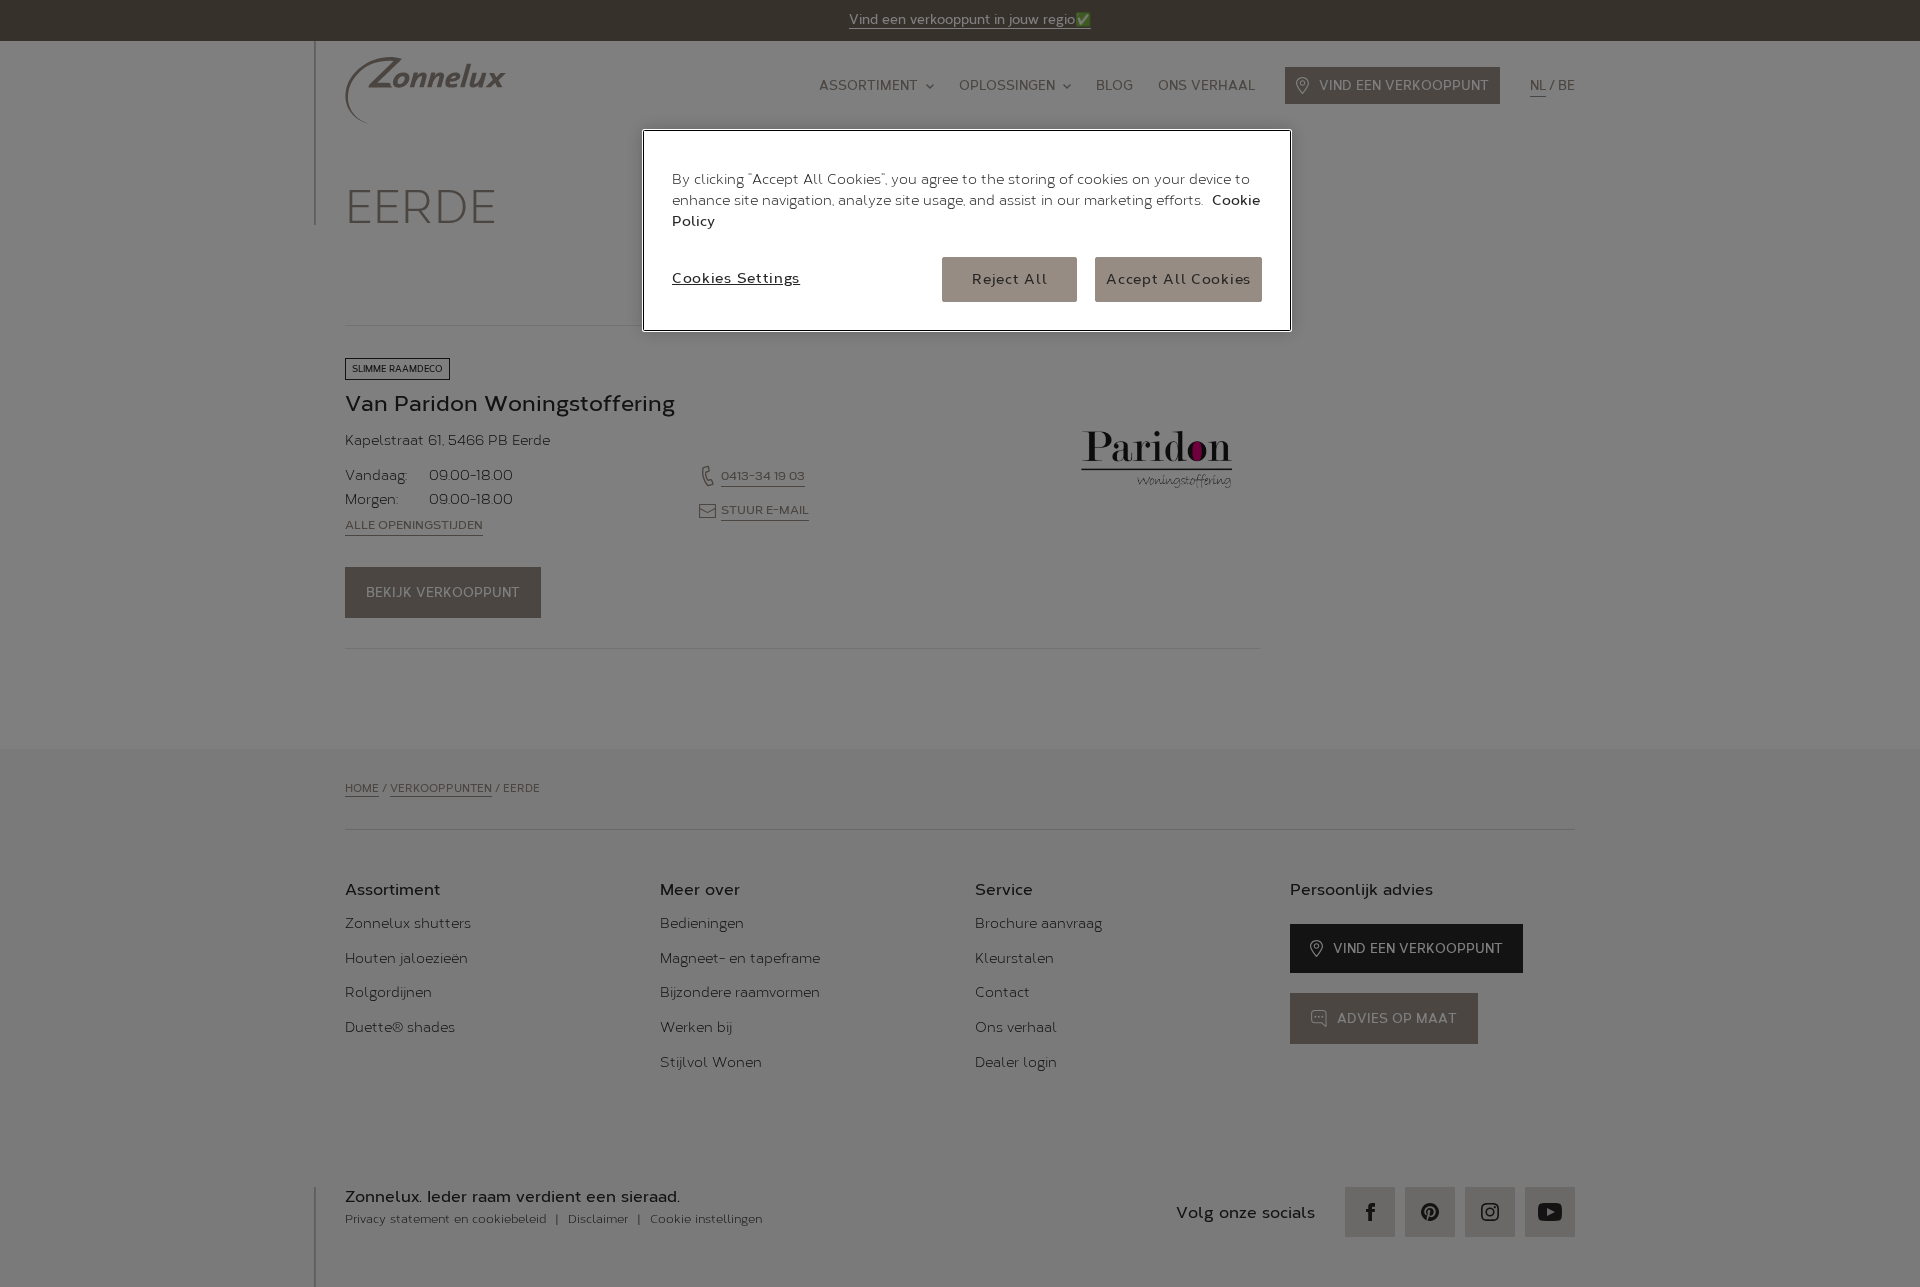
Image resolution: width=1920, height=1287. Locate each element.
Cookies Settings (736, 278)
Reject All (1009, 279)
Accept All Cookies (1178, 279)
